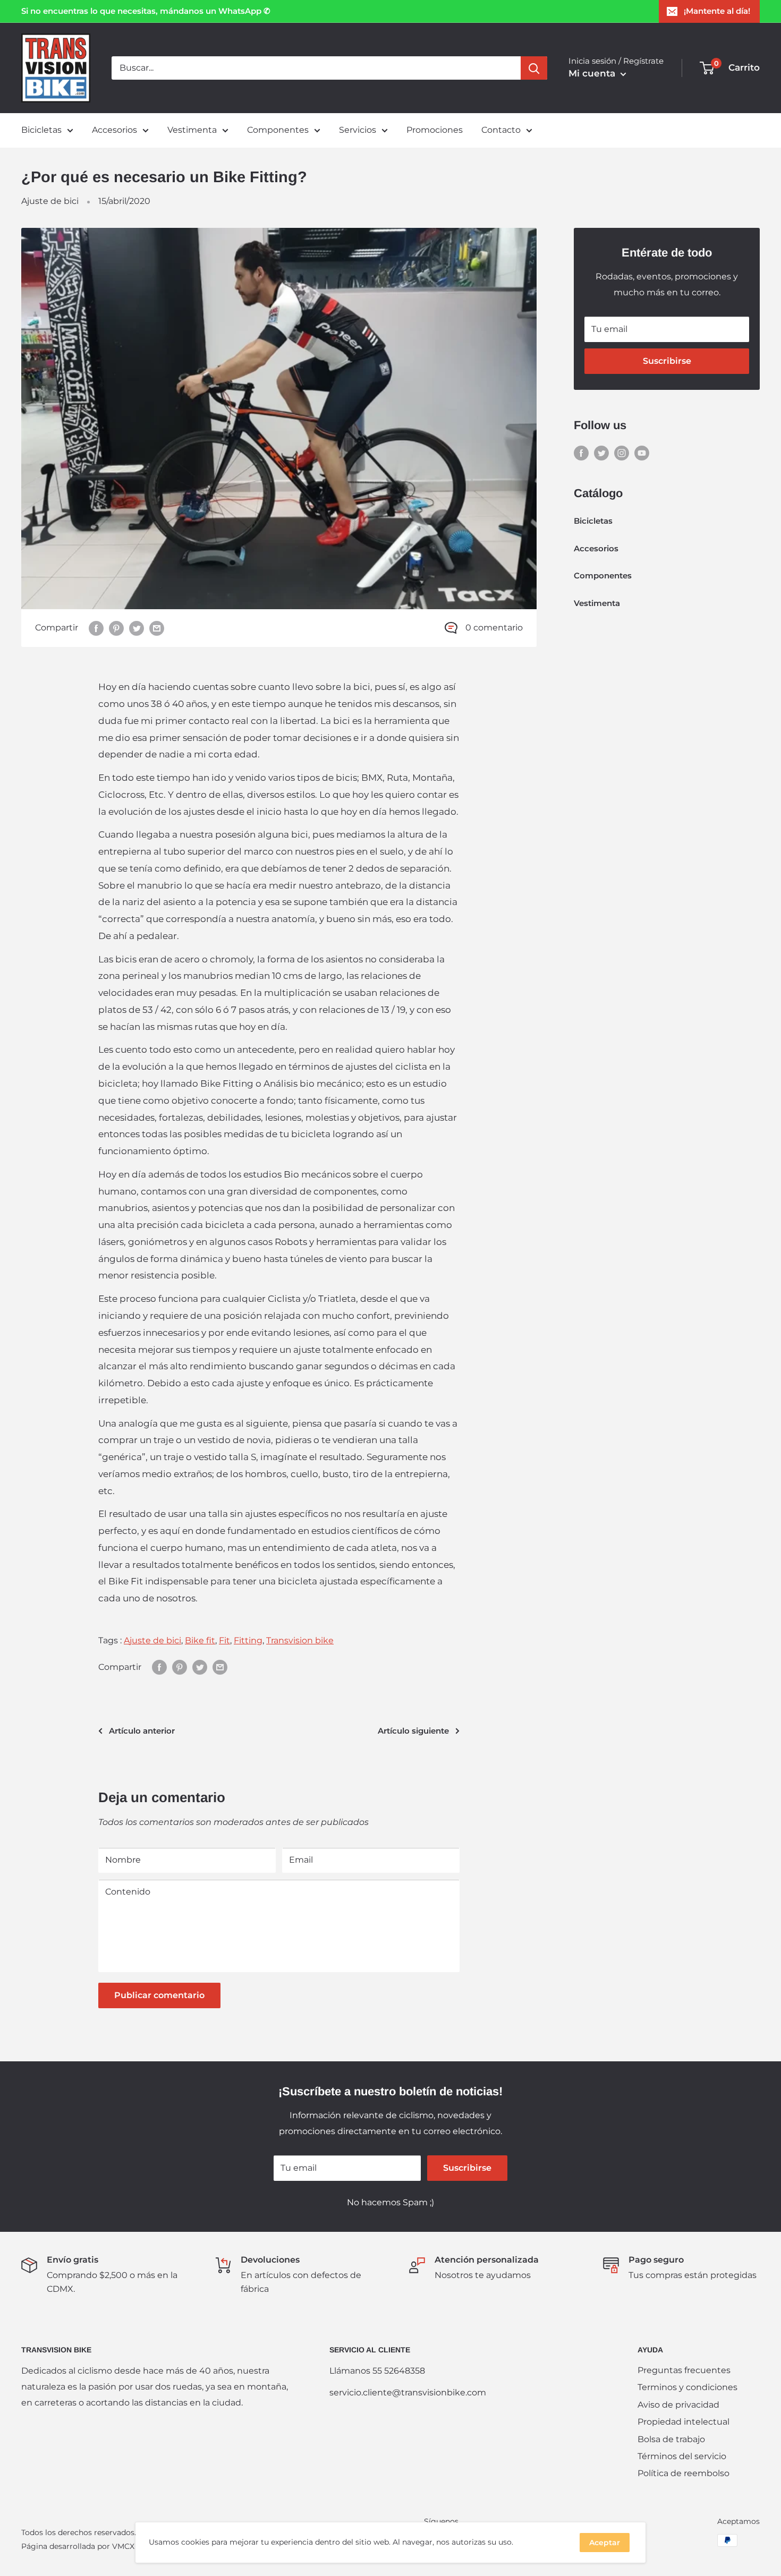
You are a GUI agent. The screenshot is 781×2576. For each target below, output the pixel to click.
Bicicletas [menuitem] (41, 130)
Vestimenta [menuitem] (192, 130)
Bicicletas (593, 521)
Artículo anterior (142, 1731)
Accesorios (596, 548)
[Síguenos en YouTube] (642, 453)
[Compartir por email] (157, 628)
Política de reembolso (684, 2473)
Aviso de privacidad (678, 2405)
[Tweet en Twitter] (137, 628)
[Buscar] (534, 68)
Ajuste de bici (50, 201)
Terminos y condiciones (687, 2387)
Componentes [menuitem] (278, 130)
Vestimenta (597, 603)
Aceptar (605, 2543)
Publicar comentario (159, 1995)
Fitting (248, 1640)
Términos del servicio (682, 2456)
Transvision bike (300, 1640)
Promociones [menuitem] (435, 130)
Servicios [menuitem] (358, 130)
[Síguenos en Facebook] (581, 453)
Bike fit (200, 1640)
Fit (224, 1640)
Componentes (603, 575)
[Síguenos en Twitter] (601, 453)
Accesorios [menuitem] (114, 130)
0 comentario (494, 628)
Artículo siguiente (413, 1731)
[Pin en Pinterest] (116, 628)
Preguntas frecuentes (684, 2370)
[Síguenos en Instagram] (622, 453)
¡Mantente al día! (717, 11)
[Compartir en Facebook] (96, 628)
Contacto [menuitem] (501, 130)
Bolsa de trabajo (671, 2439)
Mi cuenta (593, 73)
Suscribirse (667, 361)
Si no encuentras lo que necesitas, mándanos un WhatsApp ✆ (146, 11)
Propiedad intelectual (684, 2422)
